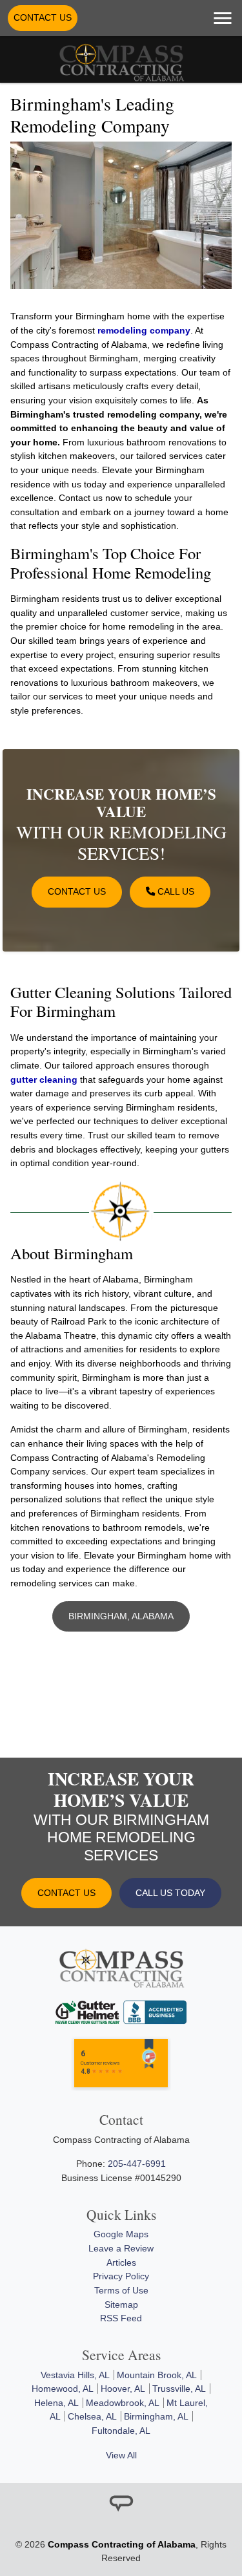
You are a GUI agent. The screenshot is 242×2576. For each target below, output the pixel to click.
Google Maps (121, 2234)
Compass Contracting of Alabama (122, 2544)
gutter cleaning (44, 1080)
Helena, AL (56, 2403)
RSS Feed (121, 2318)
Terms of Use (121, 2290)
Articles (121, 2262)
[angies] (121, 2504)
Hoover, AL (123, 2389)
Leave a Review (121, 2248)
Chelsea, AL (92, 2416)
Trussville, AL (179, 2389)
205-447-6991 (137, 2164)
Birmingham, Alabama (121, 1616)
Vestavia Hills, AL (75, 2375)
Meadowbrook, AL (123, 2403)
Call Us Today (170, 1893)
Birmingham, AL (156, 2416)
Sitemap (121, 2305)
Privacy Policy (121, 2276)
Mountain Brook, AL (157, 2375)
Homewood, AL (63, 2389)
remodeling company (144, 330)
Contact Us (43, 17)
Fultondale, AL (121, 2431)
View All (121, 2455)
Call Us (175, 891)
